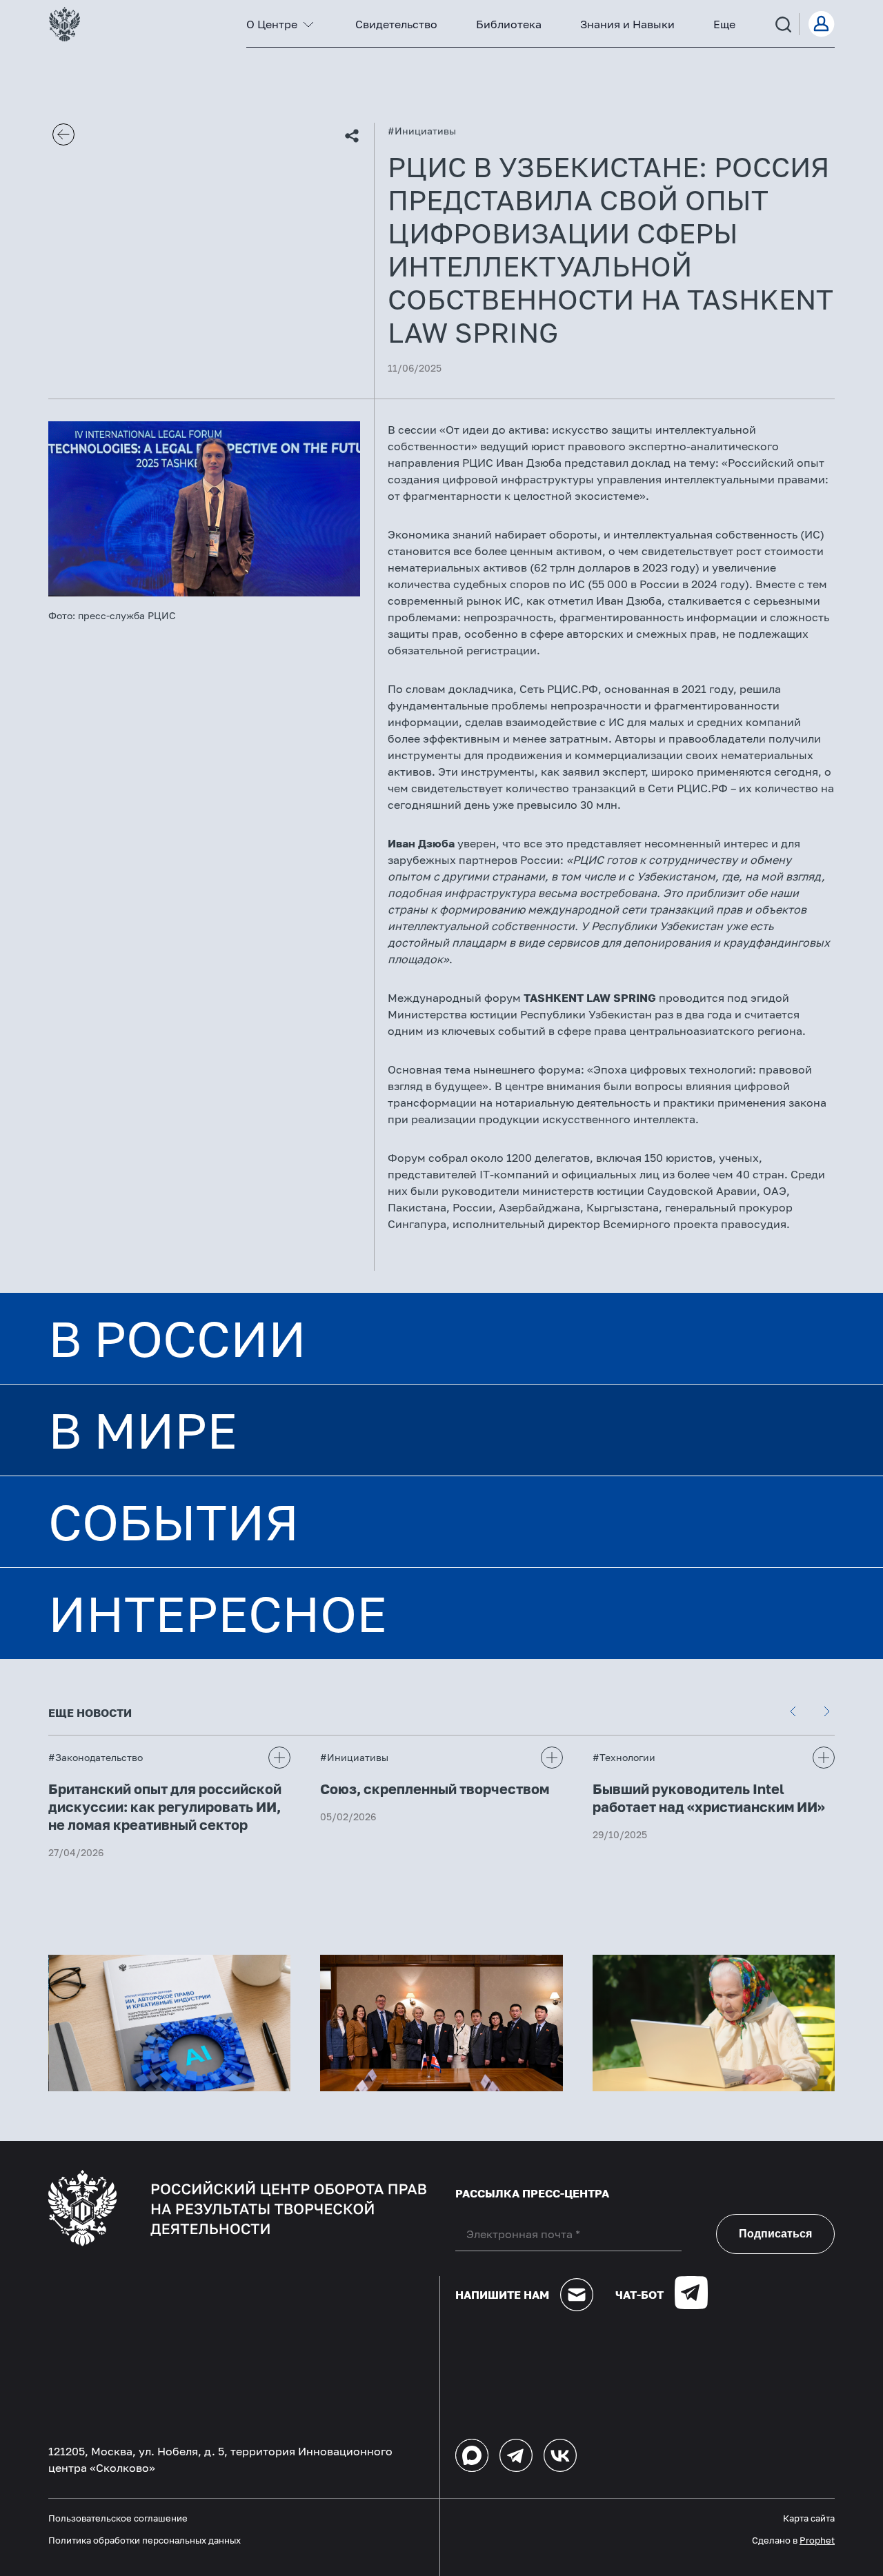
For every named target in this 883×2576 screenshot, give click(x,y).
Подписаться (775, 2234)
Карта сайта (809, 2518)
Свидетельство (396, 24)
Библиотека (509, 24)
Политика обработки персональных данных (145, 2540)
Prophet (817, 2540)
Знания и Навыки (627, 24)
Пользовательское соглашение (118, 2518)
